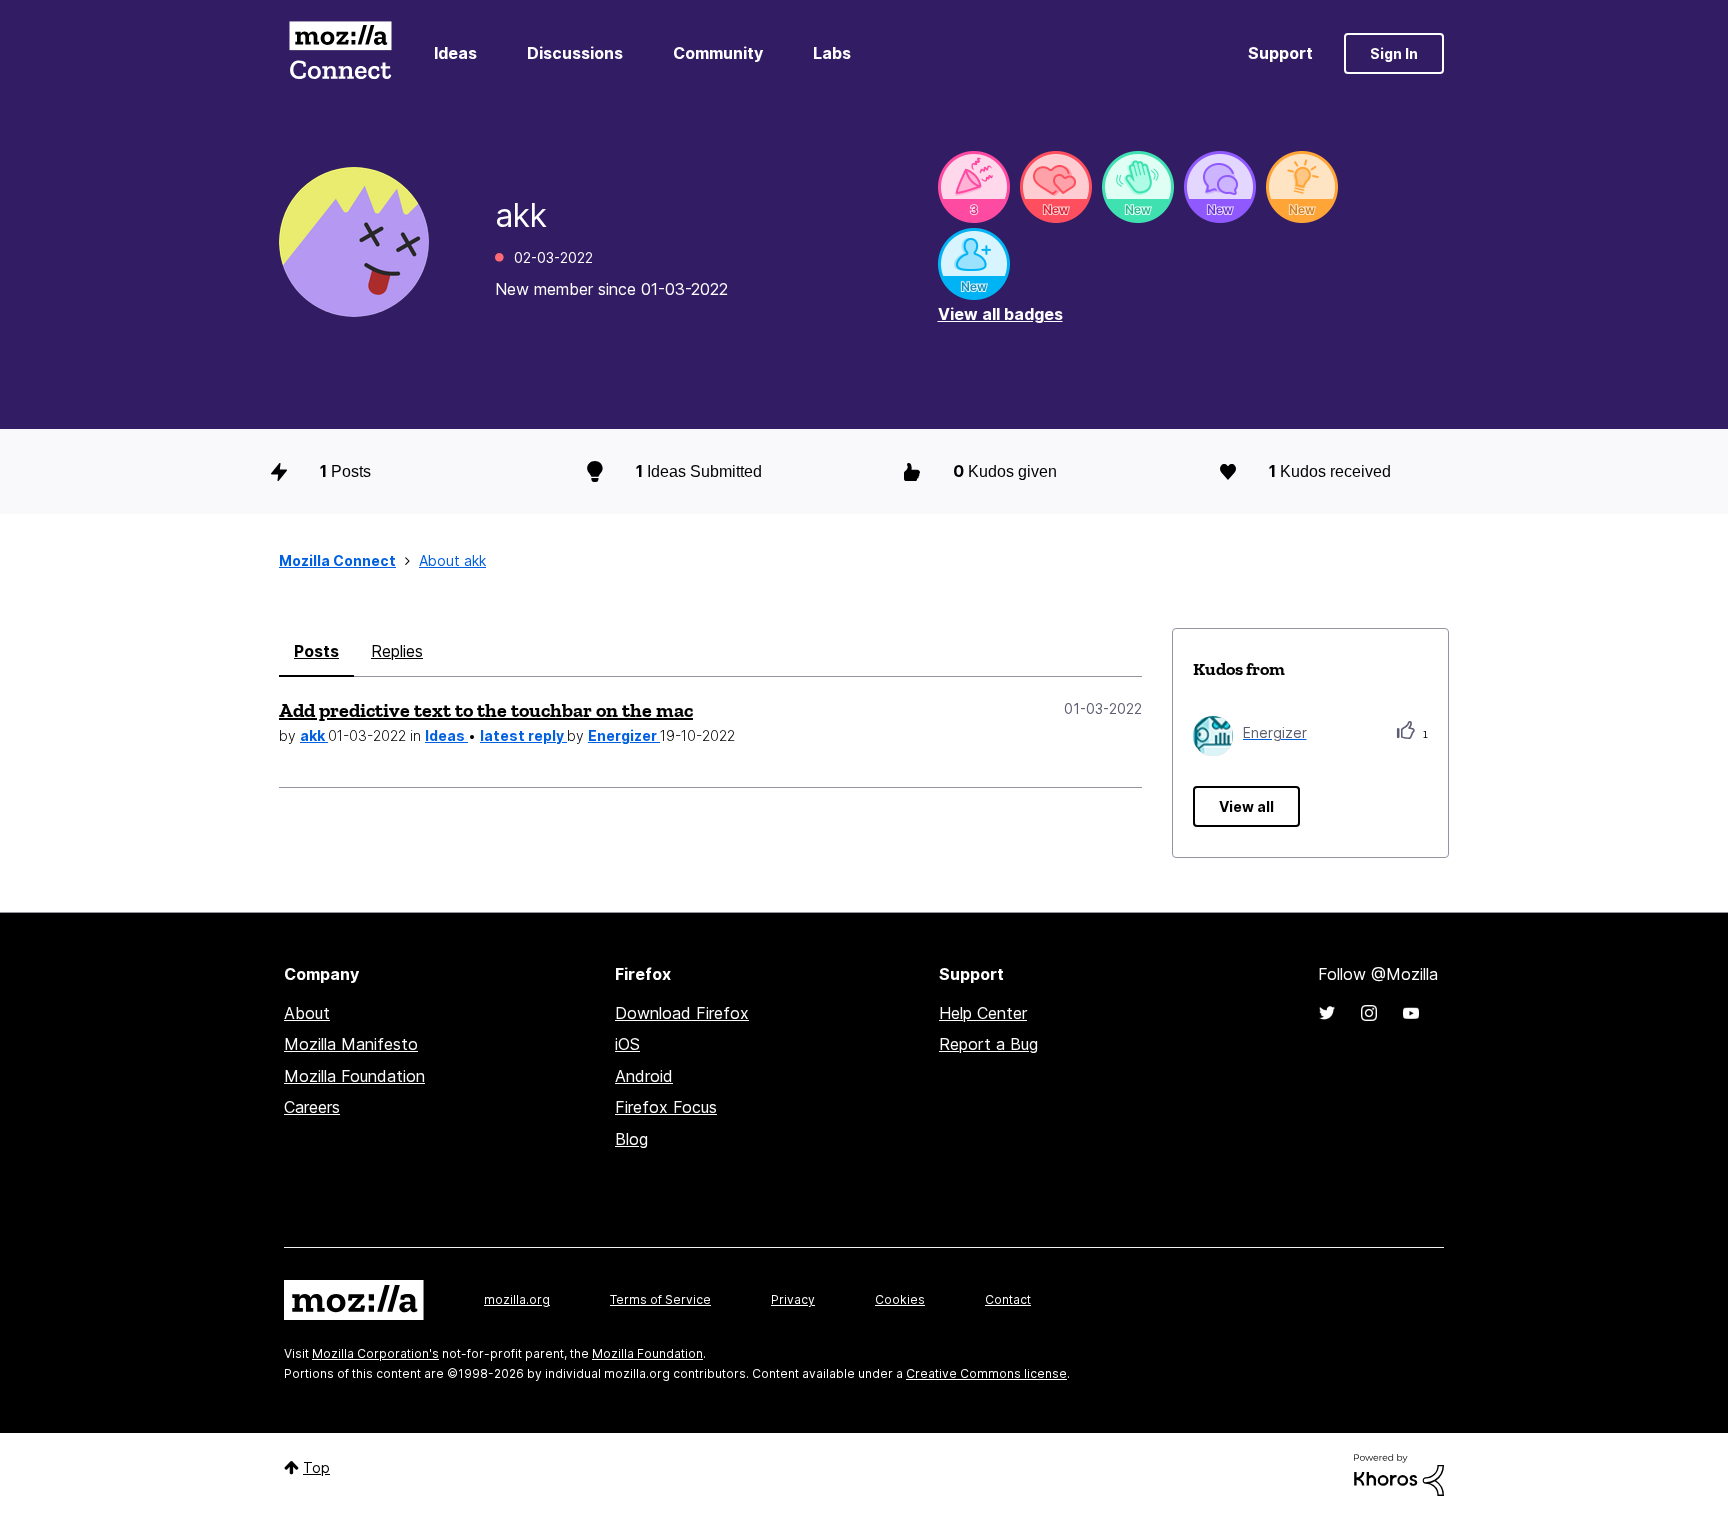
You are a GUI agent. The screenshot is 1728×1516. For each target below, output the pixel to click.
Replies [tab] (397, 651)
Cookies (900, 1299)
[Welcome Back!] (1138, 187)
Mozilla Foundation (354, 1076)
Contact (1008, 1299)
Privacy (793, 1299)
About (307, 1013)
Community (718, 53)
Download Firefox (682, 1013)
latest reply (523, 735)
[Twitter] (1327, 1013)
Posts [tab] (316, 651)
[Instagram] (1369, 1013)
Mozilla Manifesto (351, 1044)
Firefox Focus (666, 1107)
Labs (832, 53)
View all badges (1000, 314)
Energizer (624, 735)
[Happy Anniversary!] (974, 187)
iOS (627, 1044)
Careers (312, 1107)
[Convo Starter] (1220, 187)
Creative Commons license (986, 1373)
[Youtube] (1411, 1013)
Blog (631, 1139)
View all (1246, 806)
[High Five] (1056, 187)
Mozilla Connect (340, 53)
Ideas (455, 53)
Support (1280, 53)
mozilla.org (517, 1299)
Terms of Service (660, 1299)
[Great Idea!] (1302, 187)
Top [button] (316, 1467)
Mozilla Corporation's (375, 1353)
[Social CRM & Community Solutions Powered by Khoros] (1399, 1473)
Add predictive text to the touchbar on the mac (486, 710)
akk (314, 735)
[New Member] (974, 264)
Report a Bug (988, 1044)
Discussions (575, 53)
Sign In (1394, 53)
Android (644, 1076)
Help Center (983, 1013)
